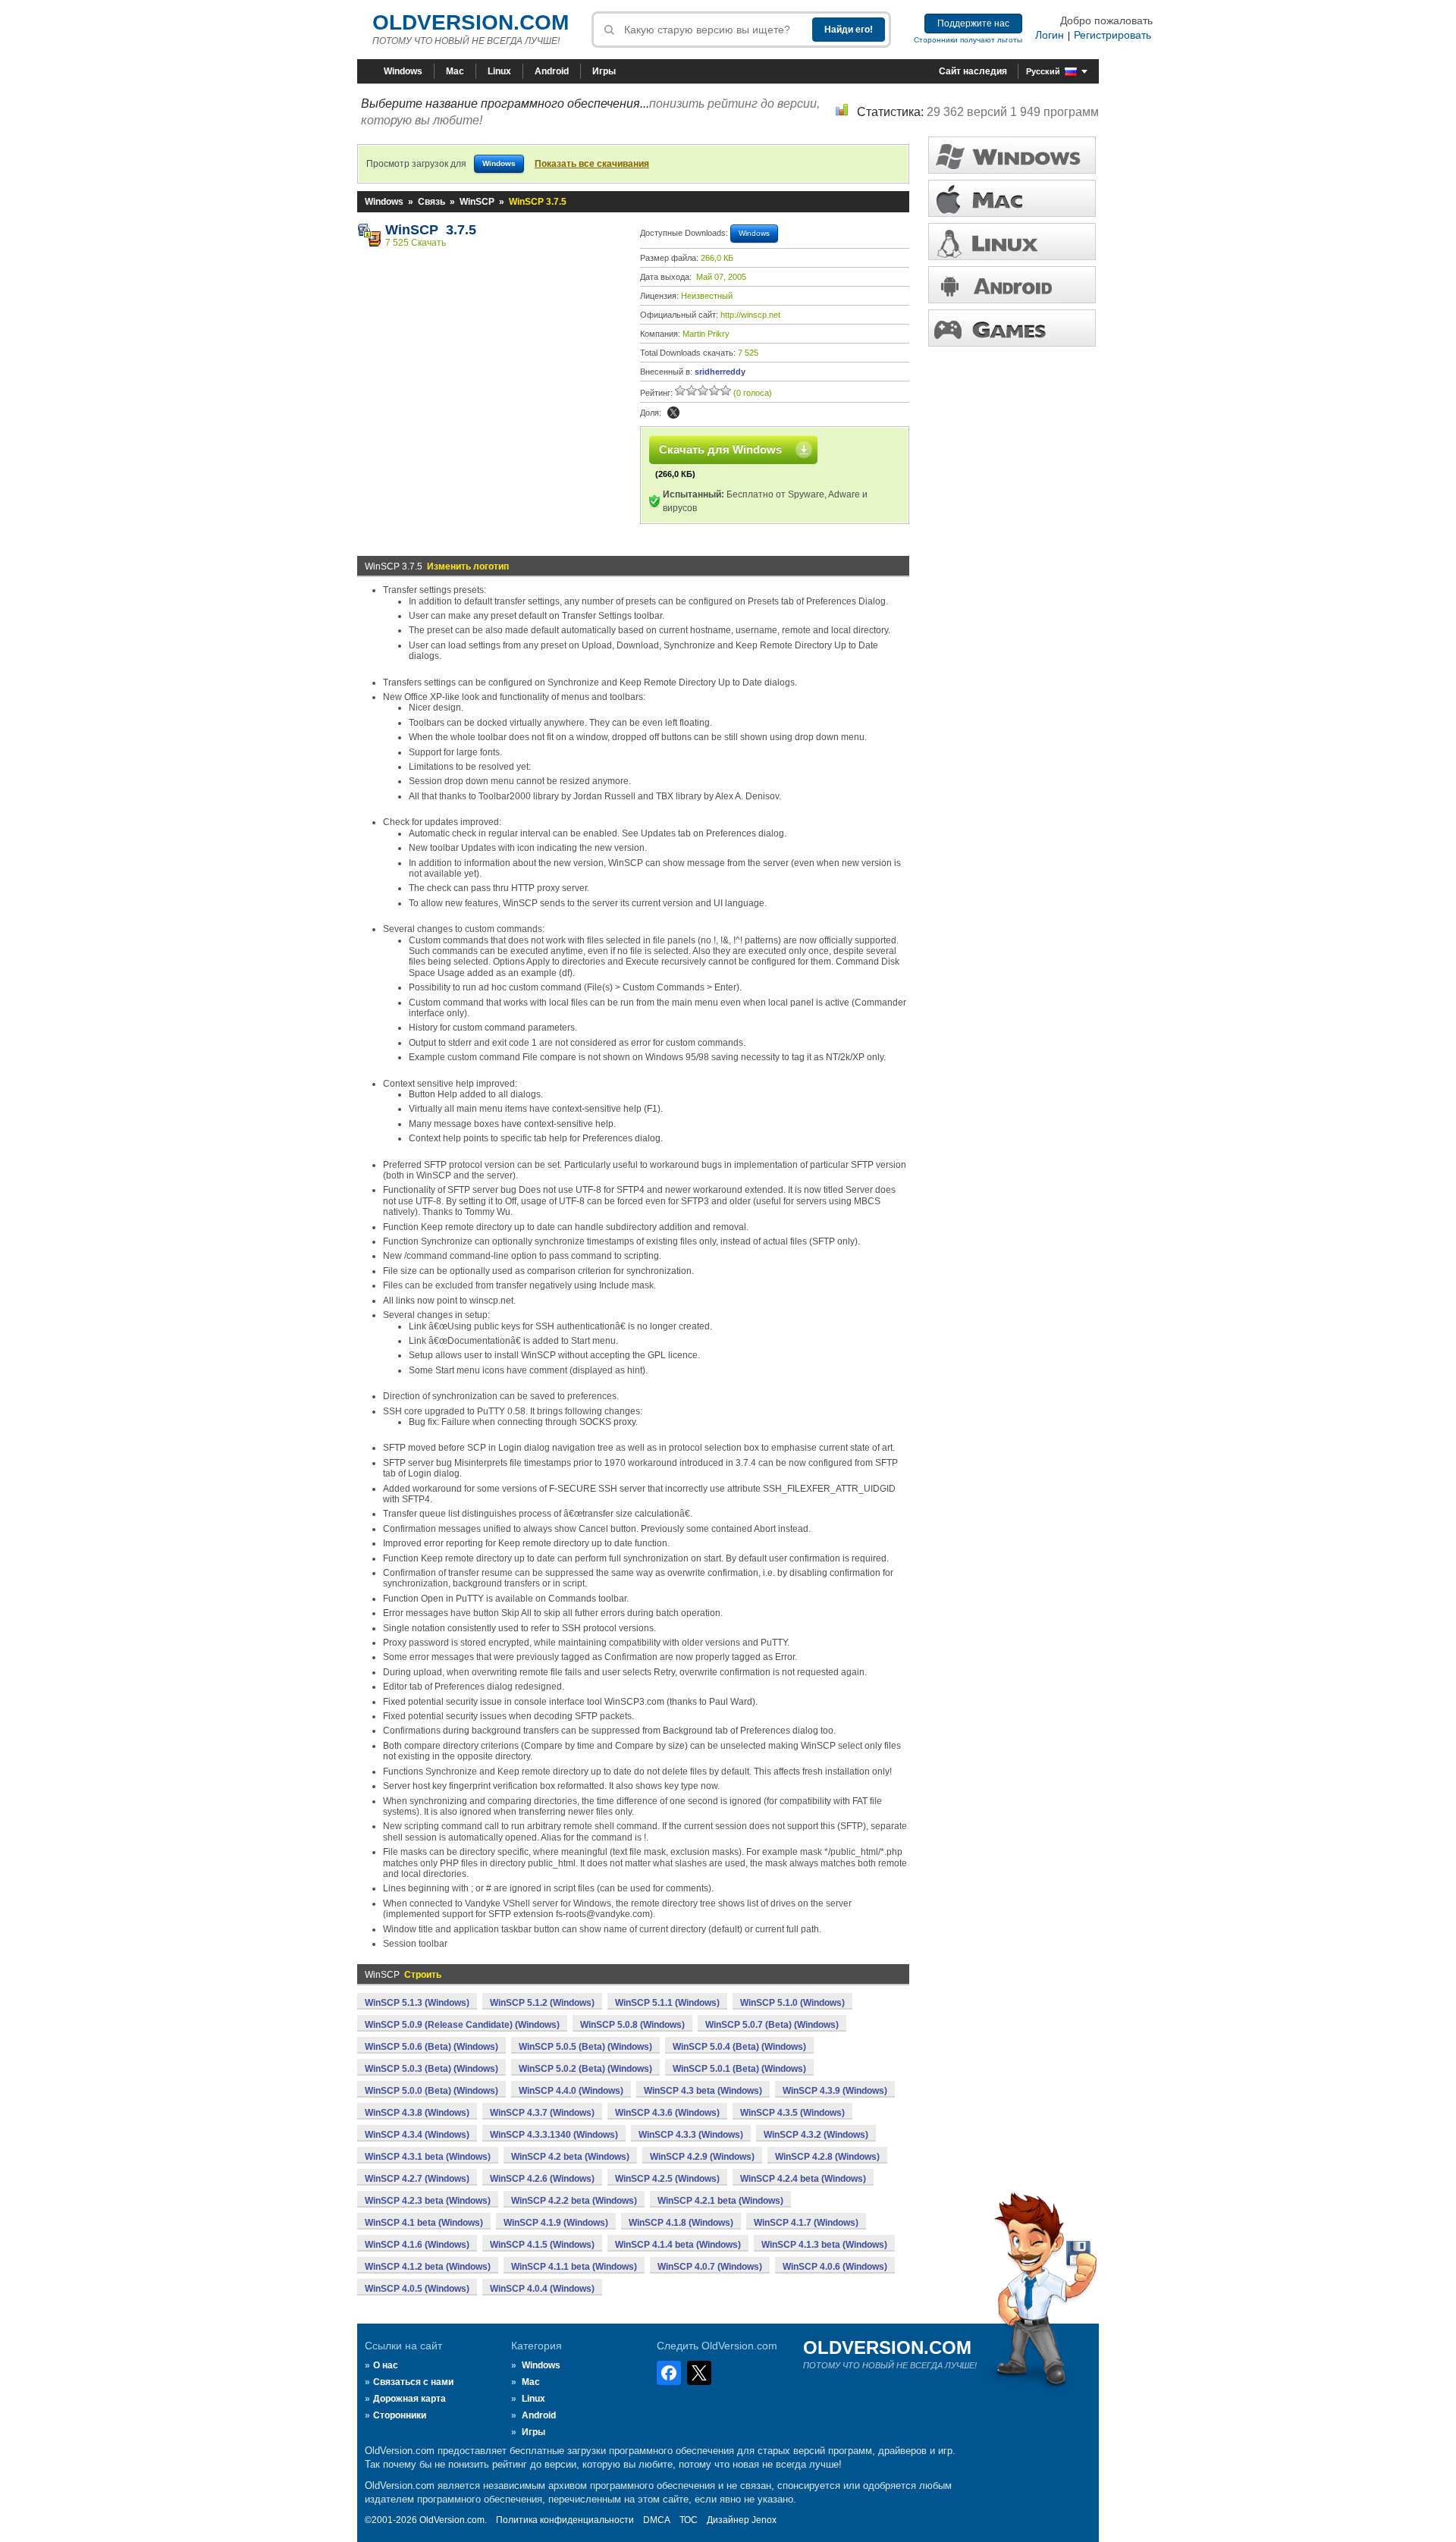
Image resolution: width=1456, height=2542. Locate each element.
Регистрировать (1112, 35)
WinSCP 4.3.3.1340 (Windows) (554, 2135)
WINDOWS (1012, 155)
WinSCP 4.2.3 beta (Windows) (428, 2201)
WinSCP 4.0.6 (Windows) (835, 2267)
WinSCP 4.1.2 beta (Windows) (428, 2267)
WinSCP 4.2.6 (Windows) (542, 2179)
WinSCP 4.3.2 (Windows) (816, 2135)
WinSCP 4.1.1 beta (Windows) (574, 2267)
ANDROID (1012, 285)
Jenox (764, 2520)
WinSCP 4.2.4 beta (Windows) (803, 2179)
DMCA (657, 2520)
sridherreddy (720, 372)
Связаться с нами (413, 2382)
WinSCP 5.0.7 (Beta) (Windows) (772, 2025)
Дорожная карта (409, 2399)
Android (552, 71)
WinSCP (477, 202)
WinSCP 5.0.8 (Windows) (632, 2025)
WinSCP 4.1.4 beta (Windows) (678, 2245)
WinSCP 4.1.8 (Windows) (681, 2223)
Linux (499, 71)
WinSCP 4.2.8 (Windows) (827, 2157)
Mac (455, 71)
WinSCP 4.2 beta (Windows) (570, 2157)
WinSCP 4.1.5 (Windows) (542, 2245)
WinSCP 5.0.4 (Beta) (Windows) (739, 2047)
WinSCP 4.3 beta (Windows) (703, 2091)
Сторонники (400, 2415)
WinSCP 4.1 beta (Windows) (424, 2223)
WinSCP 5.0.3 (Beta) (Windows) (431, 2069)
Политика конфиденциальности (565, 2520)
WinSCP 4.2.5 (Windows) (667, 2179)
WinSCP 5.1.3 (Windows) (417, 2003)
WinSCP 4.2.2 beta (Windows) (574, 2201)
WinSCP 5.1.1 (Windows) (667, 2003)
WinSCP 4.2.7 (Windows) (417, 2179)
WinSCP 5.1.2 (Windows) (542, 2003)
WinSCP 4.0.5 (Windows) (417, 2289)
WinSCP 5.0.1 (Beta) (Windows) (739, 2069)
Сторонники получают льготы (968, 40)
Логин (1050, 35)
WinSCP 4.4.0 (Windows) (571, 2091)
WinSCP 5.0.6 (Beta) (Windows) (431, 2047)
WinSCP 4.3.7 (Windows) (542, 2113)
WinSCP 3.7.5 (431, 230)
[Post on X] (673, 413)
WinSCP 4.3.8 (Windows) (417, 2113)
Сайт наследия (973, 71)
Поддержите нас (973, 24)
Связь (431, 202)
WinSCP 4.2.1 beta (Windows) (720, 2201)
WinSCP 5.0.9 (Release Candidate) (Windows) (462, 2025)
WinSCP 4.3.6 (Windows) (667, 2113)
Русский (1043, 71)
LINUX (1012, 242)
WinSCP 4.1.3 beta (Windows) (824, 2245)
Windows (403, 71)
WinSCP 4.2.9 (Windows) (702, 2157)
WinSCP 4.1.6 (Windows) (417, 2245)
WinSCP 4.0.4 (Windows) (542, 2289)
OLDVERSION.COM (471, 22)
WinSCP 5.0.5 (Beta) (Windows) (585, 2047)
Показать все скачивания (592, 164)
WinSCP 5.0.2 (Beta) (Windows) (585, 2069)
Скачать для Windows (720, 449)
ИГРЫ (1012, 328)
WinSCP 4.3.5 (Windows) (792, 2113)
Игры (604, 71)
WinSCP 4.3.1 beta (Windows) (428, 2157)
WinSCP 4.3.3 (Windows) (691, 2135)
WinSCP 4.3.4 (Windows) (417, 2135)
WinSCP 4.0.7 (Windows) (710, 2267)
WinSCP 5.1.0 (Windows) (792, 2003)
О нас (386, 2365)
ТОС (689, 2520)
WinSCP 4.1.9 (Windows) (556, 2223)
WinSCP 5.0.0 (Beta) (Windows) (431, 2091)
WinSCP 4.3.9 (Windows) (835, 2091)
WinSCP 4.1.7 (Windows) (806, 2223)
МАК (1012, 198)
